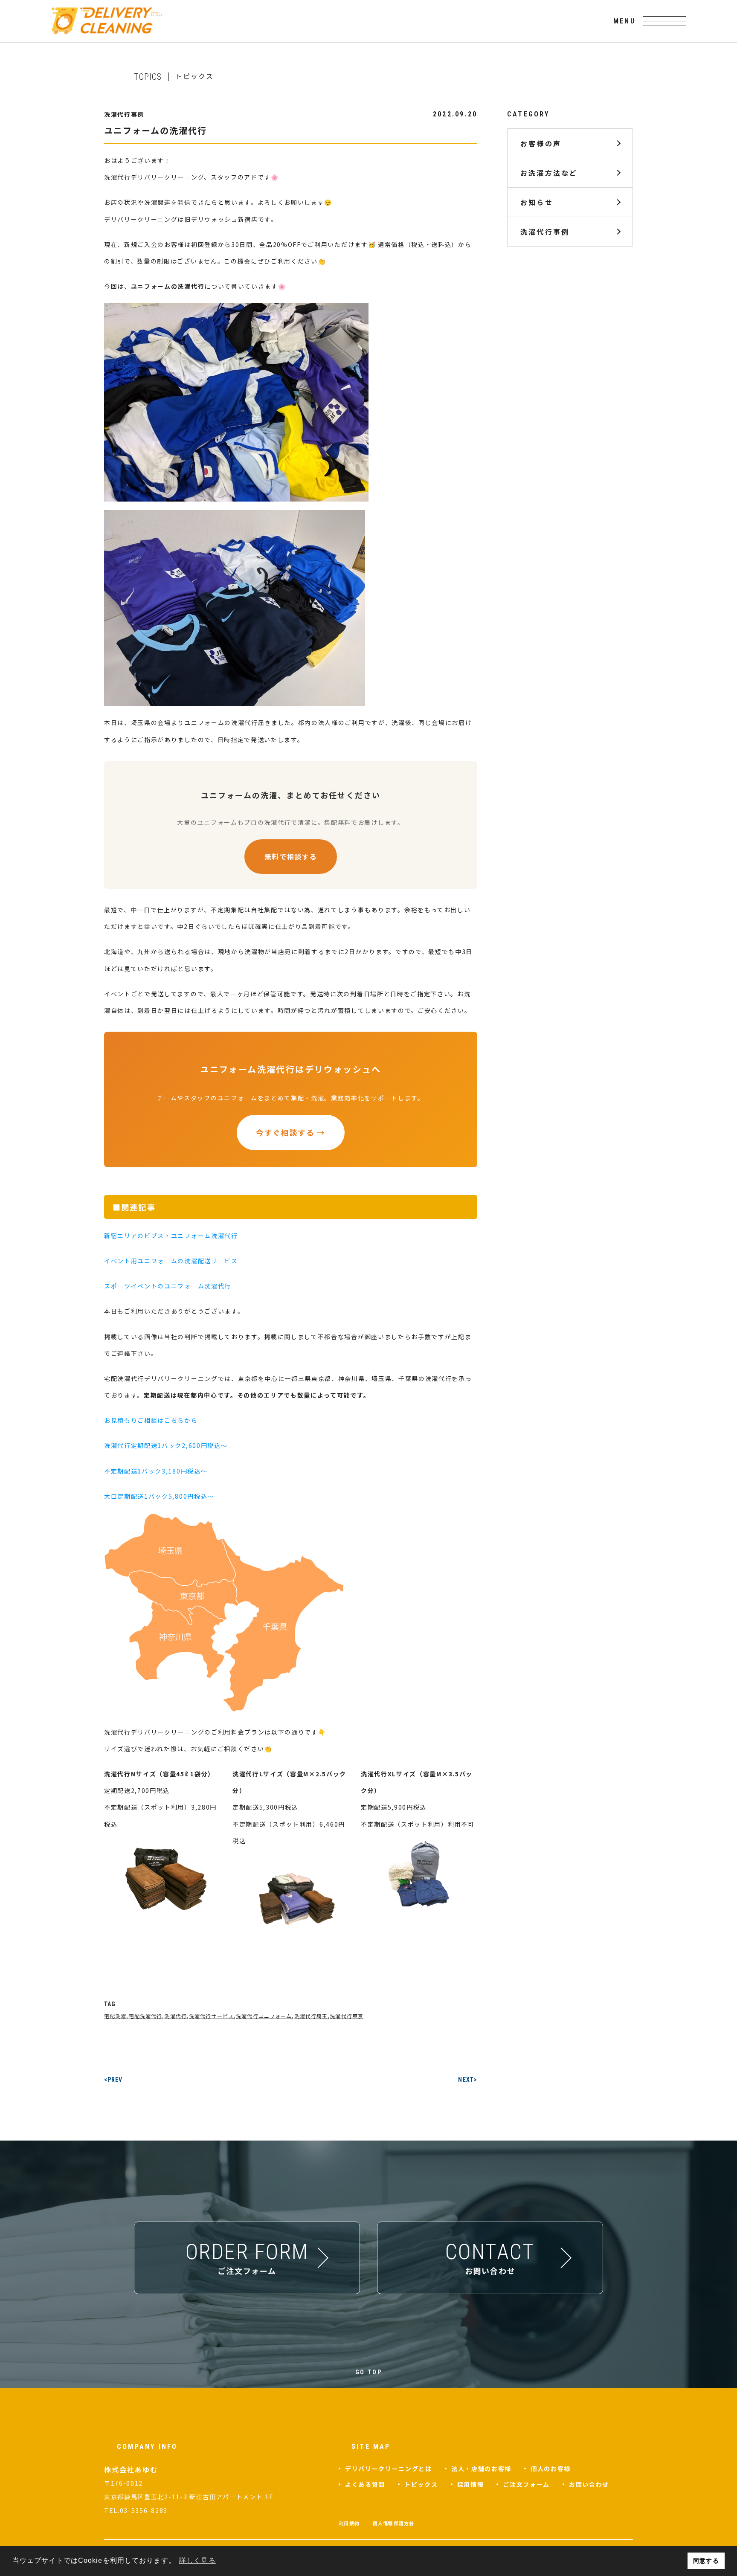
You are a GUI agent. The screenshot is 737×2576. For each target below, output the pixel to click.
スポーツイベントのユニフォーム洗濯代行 (168, 1286)
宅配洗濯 (115, 2016)
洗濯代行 (175, 2016)
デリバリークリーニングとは (389, 2469)
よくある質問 (365, 2484)
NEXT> (468, 2080)
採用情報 (471, 2484)
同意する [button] (706, 2561)
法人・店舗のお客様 (481, 2469)
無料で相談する (291, 856)
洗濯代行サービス (211, 2016)
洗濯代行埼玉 (311, 2016)
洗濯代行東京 (347, 2016)
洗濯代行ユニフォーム (264, 2016)
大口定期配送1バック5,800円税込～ (159, 1496)
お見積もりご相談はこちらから (151, 1420)
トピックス (421, 2484)
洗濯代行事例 (545, 232)
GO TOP (369, 2372)
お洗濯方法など (549, 173)
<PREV (113, 2080)
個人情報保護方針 (393, 2523)
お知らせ (537, 202)
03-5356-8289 (144, 2510)
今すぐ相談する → (291, 1132)
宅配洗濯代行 (146, 2016)
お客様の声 (541, 143)
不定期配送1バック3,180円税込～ (156, 1471)
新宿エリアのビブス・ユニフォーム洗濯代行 (171, 1236)
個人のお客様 (551, 2469)
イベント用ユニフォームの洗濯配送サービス (171, 1261)
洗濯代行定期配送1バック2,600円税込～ (166, 1445)
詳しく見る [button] (197, 2560)
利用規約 (349, 2523)
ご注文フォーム (526, 2484)
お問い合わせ (589, 2484)
